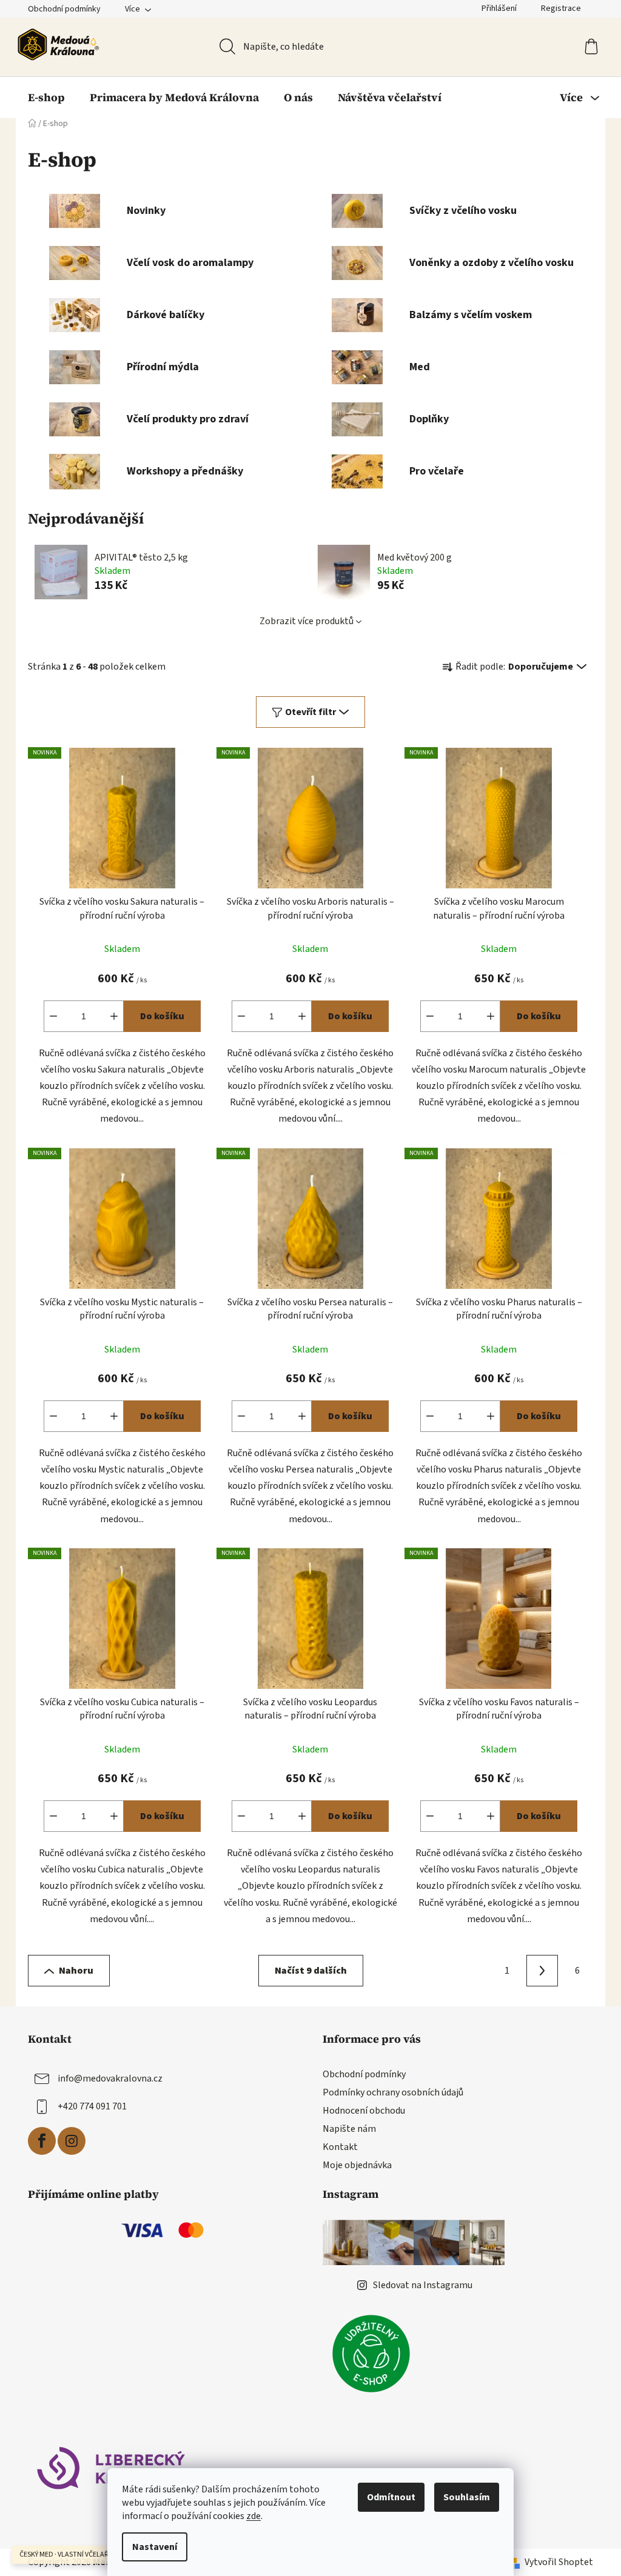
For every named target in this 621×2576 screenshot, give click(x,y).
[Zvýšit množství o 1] (114, 1016)
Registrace (561, 8)
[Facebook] (42, 2141)
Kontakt (340, 2147)
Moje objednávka (357, 2165)
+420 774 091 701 (92, 2106)
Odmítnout (391, 2497)
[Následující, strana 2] (542, 1971)
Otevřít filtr (310, 712)
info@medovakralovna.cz (110, 2078)
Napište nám (349, 2129)
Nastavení (155, 2547)
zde (253, 2516)
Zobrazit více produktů (307, 621)
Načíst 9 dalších (311, 1971)
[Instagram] (72, 2141)
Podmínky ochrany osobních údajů (393, 2092)
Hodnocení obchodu (364, 2111)
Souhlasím (467, 2497)
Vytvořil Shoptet (559, 2562)
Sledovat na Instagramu (423, 2285)
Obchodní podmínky (64, 9)
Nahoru (76, 1971)
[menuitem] (46, 98)
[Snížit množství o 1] (53, 1016)
